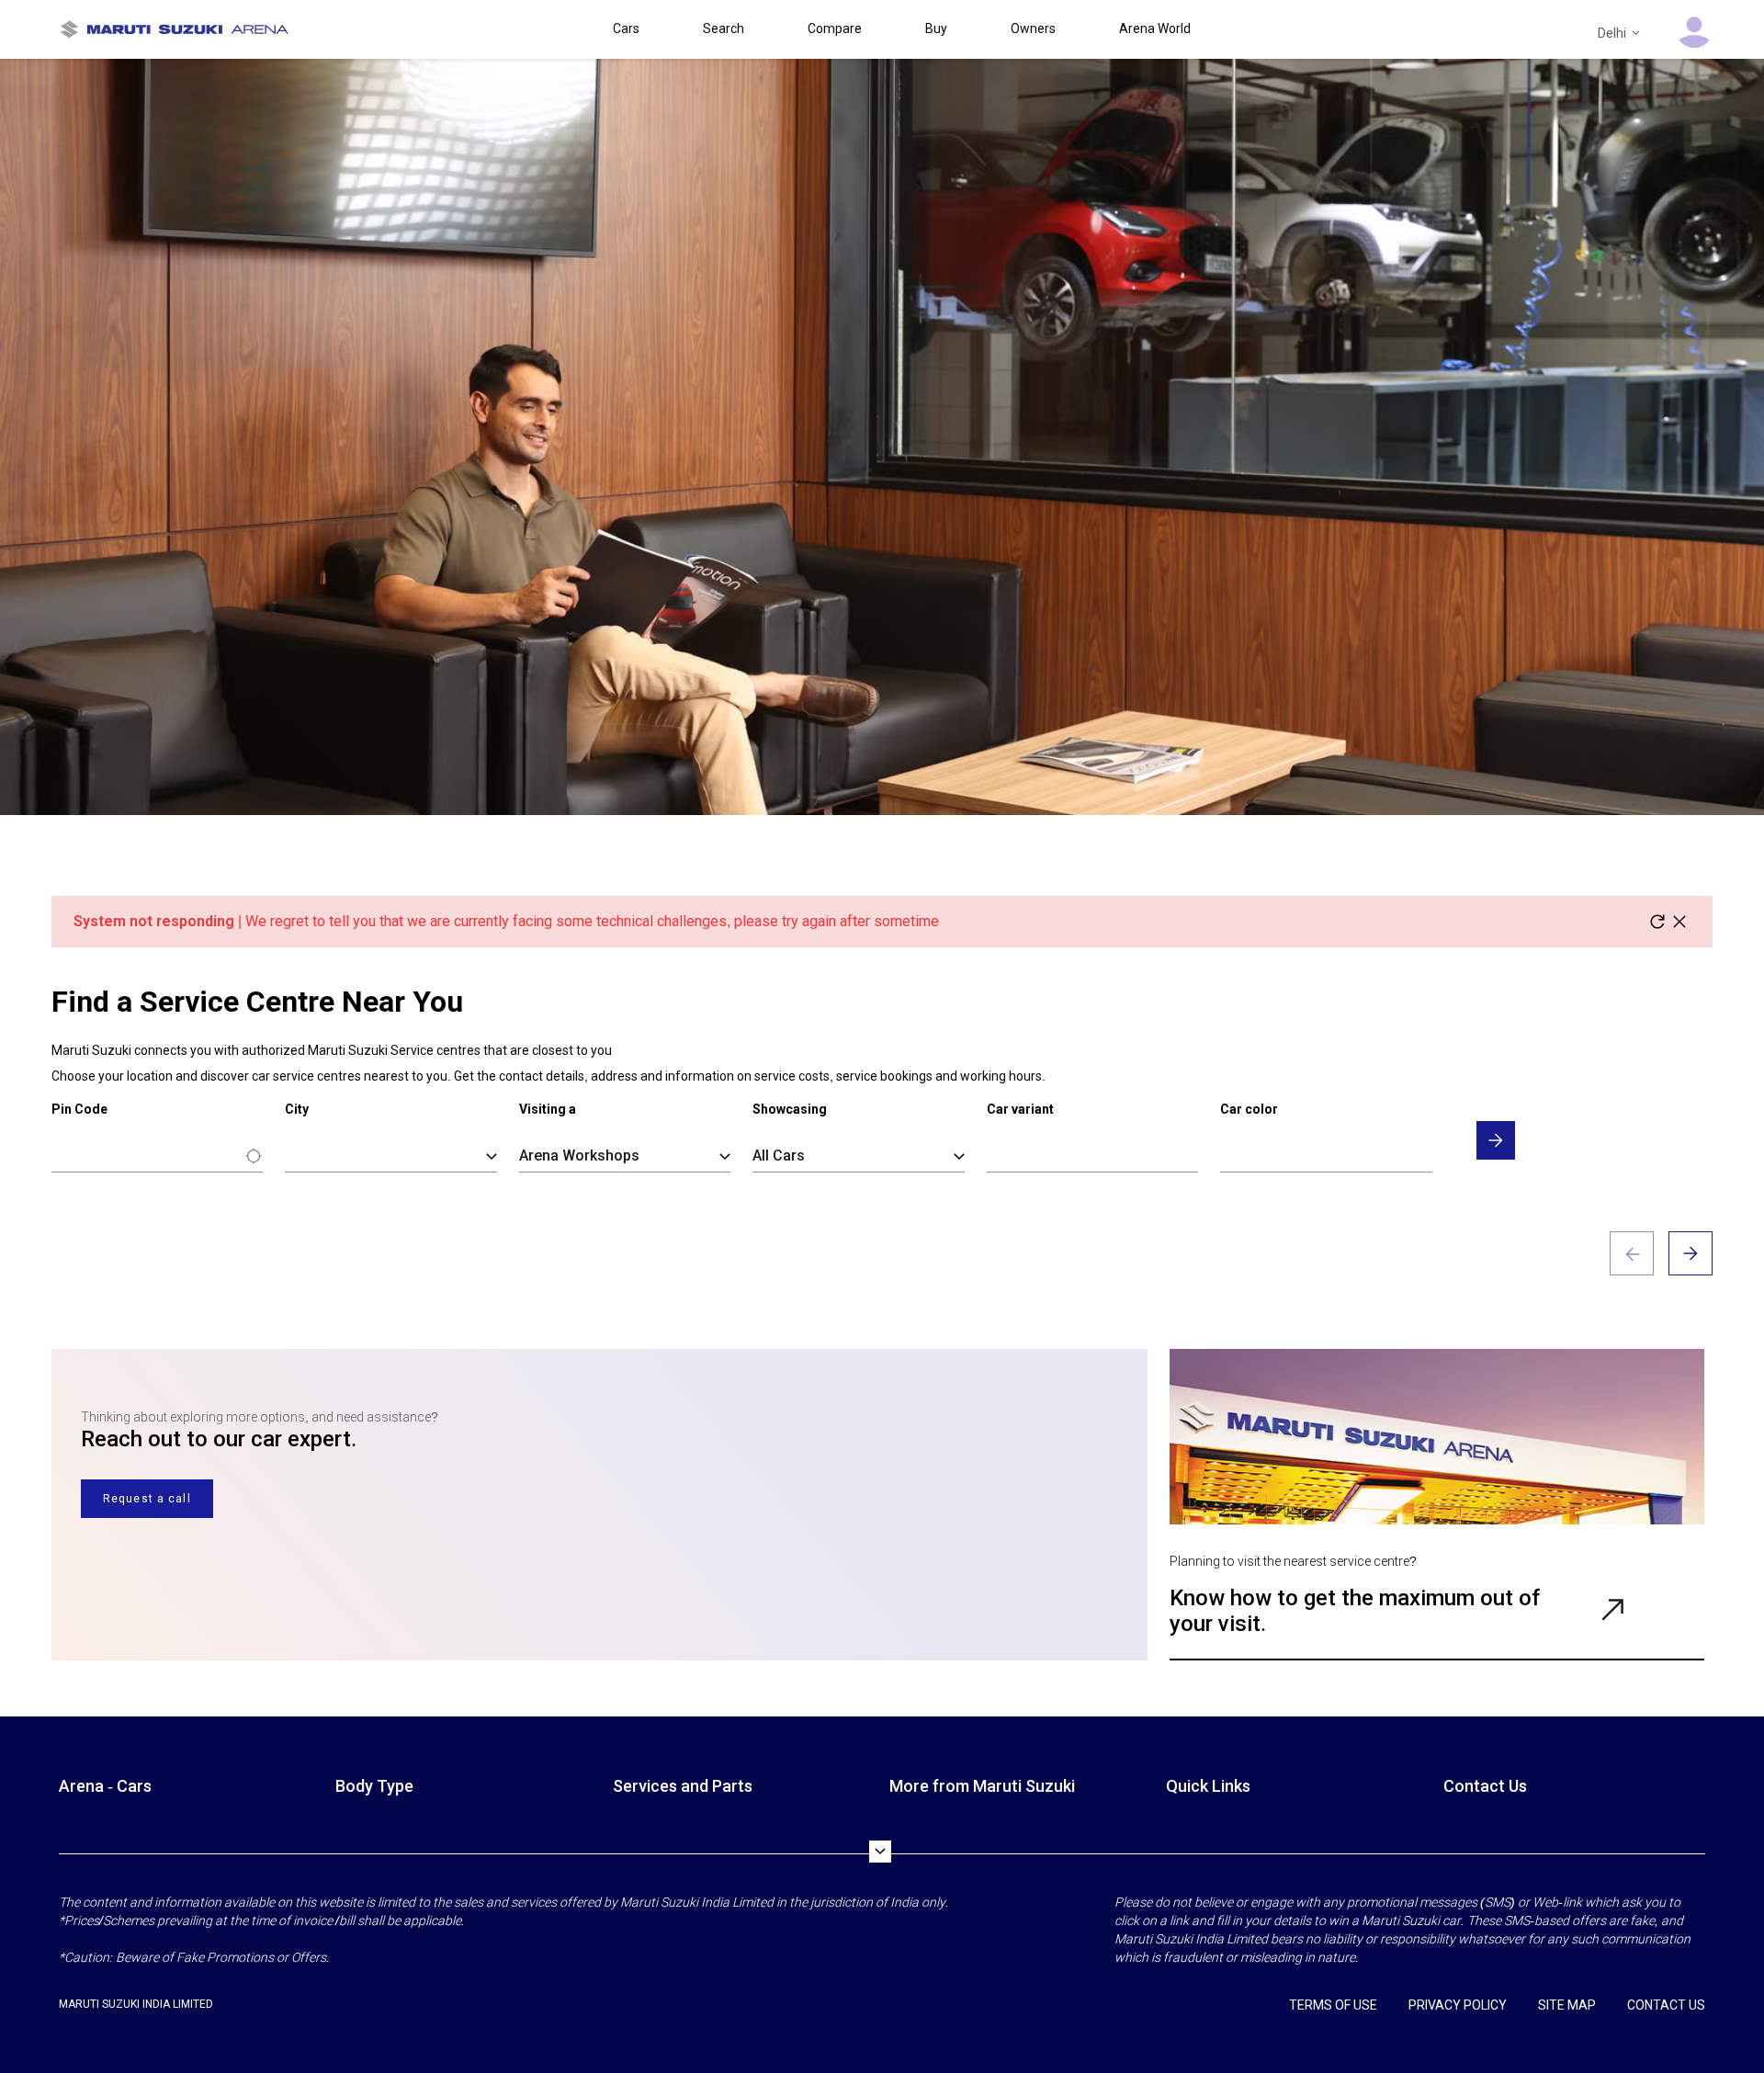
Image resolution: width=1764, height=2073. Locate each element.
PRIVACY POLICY (1458, 2005)
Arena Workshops (579, 1155)
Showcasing (790, 1109)
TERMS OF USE (1333, 2005)
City (297, 1109)
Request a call (147, 1499)
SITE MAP (1567, 2005)
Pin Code (79, 1109)
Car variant (1020, 1109)
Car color (1249, 1109)
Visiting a (548, 1109)
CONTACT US (1666, 2005)
